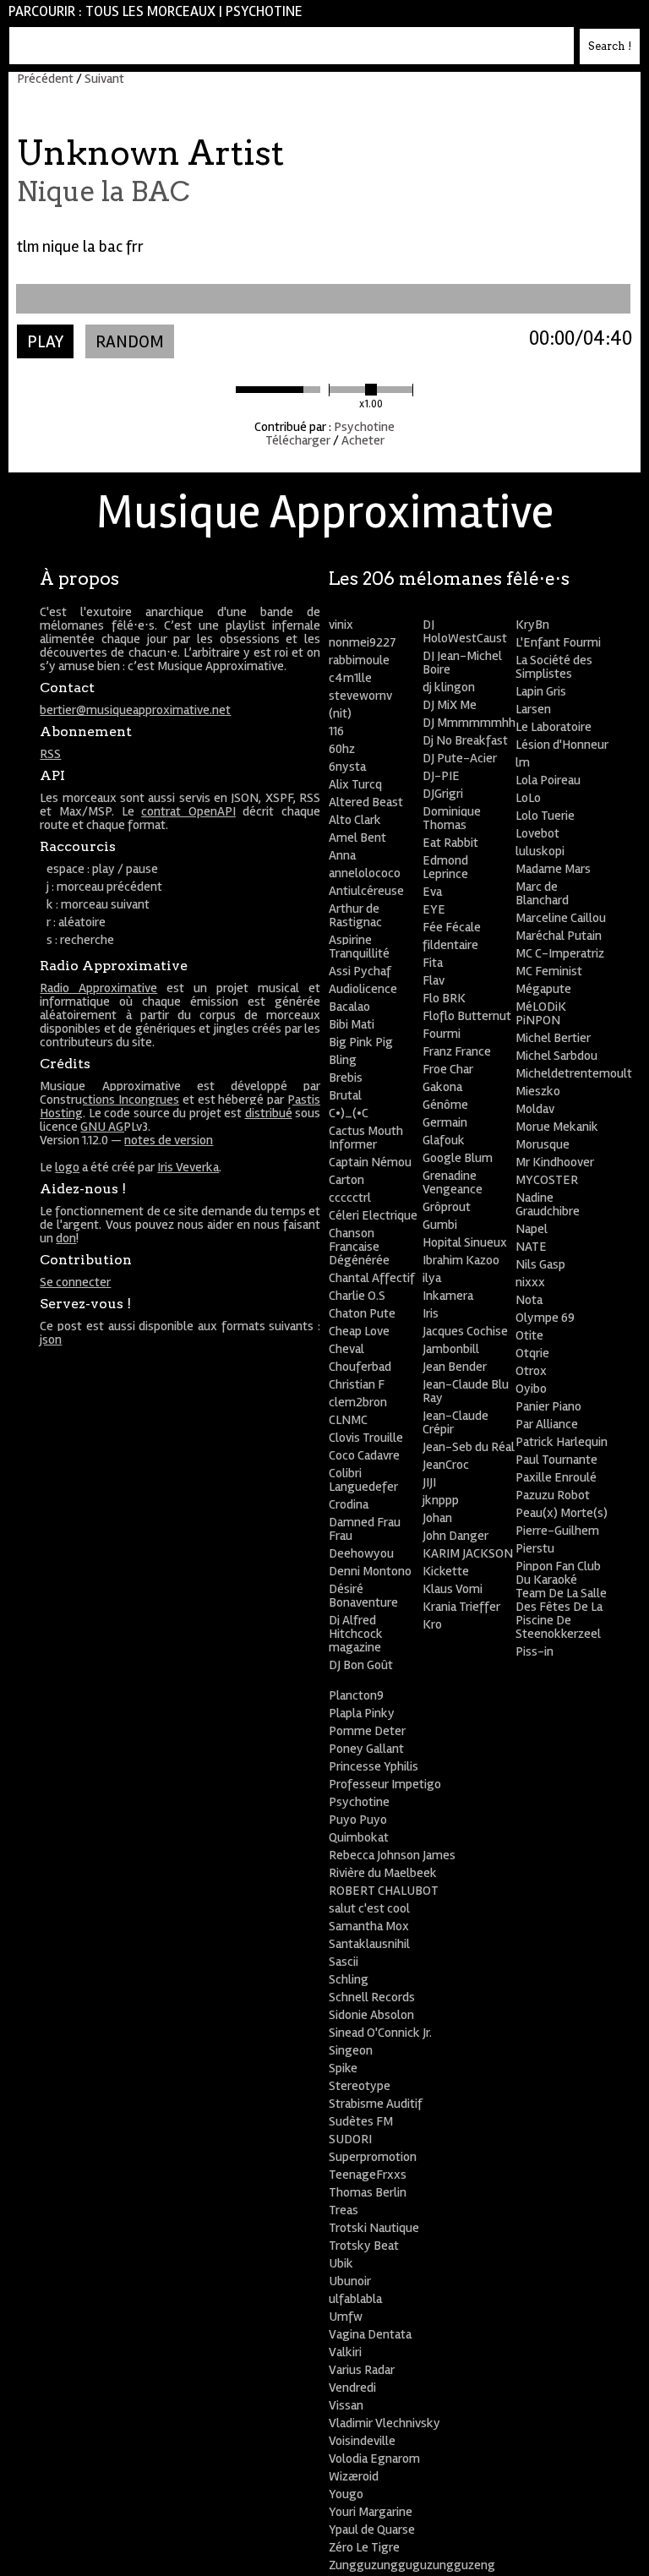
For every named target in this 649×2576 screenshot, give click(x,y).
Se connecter (75, 1282)
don (66, 1238)
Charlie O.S (357, 1296)
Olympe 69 (545, 1318)
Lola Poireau (548, 780)
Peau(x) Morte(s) (562, 1513)
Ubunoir (350, 2281)
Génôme (445, 1105)
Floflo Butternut (467, 1016)
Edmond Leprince (445, 867)
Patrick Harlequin (562, 1442)
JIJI (429, 1482)
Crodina (349, 1504)
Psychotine (264, 11)
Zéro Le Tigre (364, 2547)
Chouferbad (360, 1367)
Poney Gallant (366, 1749)
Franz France (457, 1051)
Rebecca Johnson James (392, 1855)
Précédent (45, 79)
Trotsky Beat (364, 2246)
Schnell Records (372, 1997)
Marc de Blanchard (542, 893)
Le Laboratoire (554, 727)
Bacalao (349, 1007)
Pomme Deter (367, 1731)
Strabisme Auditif (376, 2104)
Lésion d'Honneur (562, 745)
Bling (343, 1060)
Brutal (345, 1095)
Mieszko (538, 1091)
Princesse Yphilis (374, 1766)
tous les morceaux (150, 11)
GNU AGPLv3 (114, 1127)
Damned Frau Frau (365, 1529)
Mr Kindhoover (555, 1162)
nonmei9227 (363, 642)
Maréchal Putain (559, 936)
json (51, 1340)
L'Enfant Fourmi (558, 642)
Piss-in (534, 1651)
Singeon (351, 2050)
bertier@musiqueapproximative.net (135, 710)
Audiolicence (363, 989)
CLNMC (348, 1420)
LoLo (528, 798)
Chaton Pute (362, 1313)
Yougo (346, 2494)
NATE (531, 1247)
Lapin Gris (541, 691)
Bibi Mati (352, 1024)
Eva (432, 892)
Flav (434, 980)
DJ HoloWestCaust (465, 631)
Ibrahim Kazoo (461, 1260)
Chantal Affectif (372, 1278)
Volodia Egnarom (374, 2459)
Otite (529, 1335)
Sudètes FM (361, 2121)
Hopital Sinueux (465, 1242)
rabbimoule (359, 660)
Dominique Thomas (452, 818)
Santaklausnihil (369, 1944)
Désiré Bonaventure (363, 1596)
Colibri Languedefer (363, 1480)
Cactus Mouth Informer (366, 1138)
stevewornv (360, 696)
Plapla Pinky (362, 1713)
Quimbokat (359, 1837)
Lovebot (537, 833)
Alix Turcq (355, 784)
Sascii (344, 1962)
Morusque (543, 1144)
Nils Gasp (540, 1264)
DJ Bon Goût (361, 1665)
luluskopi (540, 851)
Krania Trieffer (461, 1607)
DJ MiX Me (450, 705)
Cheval (346, 1349)
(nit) (340, 713)
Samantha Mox (369, 1926)
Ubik (341, 2263)
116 (336, 731)
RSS (50, 754)
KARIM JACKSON (468, 1553)
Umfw (346, 2317)
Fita (433, 963)
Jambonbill (451, 1349)
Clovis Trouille (366, 1438)
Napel (532, 1229)
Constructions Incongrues (109, 1100)
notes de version (169, 1140)
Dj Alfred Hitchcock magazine (356, 1634)
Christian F (357, 1384)
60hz (342, 749)
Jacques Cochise (465, 1331)
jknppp (441, 1500)
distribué (269, 1113)
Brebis (346, 1078)
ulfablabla (355, 2299)
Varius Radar (362, 2370)
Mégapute (543, 989)
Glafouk (444, 1140)
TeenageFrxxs (368, 2175)
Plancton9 (356, 1695)
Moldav (535, 1109)
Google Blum (458, 1158)
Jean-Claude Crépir (455, 1422)
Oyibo (531, 1389)
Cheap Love (359, 1331)
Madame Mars (553, 869)
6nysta (347, 767)
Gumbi (440, 1225)
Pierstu (535, 1548)
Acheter (363, 440)
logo (67, 1167)
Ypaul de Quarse (372, 2530)
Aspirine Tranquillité (359, 947)
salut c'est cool (369, 1908)
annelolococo (365, 873)
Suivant (104, 79)
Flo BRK (444, 998)
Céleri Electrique (373, 1215)
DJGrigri (443, 794)
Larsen (533, 709)
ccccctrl (350, 1198)
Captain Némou (370, 1162)
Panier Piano (548, 1406)
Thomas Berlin (368, 2192)
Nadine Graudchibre (548, 1204)
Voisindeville (362, 2441)
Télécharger (298, 440)
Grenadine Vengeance (453, 1182)
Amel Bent (357, 838)
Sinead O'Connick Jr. (380, 2033)
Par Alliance (547, 1424)
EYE (434, 909)
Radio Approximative (98, 988)
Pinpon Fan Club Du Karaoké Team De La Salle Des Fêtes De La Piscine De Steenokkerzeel (561, 1600)
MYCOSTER (547, 1180)
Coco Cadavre (364, 1455)
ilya (432, 1278)
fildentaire (450, 945)
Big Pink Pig (361, 1042)
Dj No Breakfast (465, 740)
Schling (349, 1979)
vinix (341, 625)
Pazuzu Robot (553, 1495)
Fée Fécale (452, 927)
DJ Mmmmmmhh (469, 723)
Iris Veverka (188, 1167)
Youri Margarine (371, 2512)
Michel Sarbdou (556, 1056)
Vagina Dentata (370, 2334)
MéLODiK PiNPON (541, 1013)
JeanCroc (446, 1465)
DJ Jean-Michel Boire (462, 663)
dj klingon (449, 687)
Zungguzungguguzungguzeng (412, 2565)
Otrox (531, 1371)
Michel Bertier (553, 1038)
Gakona (442, 1087)
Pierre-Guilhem (557, 1531)
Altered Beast (366, 802)
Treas (344, 2210)
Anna (342, 855)
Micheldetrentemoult (574, 1073)
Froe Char (448, 1069)
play (45, 342)
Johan (437, 1518)
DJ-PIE (441, 776)
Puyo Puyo (358, 1820)
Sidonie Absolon (371, 2015)
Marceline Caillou (561, 918)
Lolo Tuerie (545, 816)
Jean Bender (455, 1367)
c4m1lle (350, 678)
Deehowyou (361, 1553)
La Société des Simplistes (554, 667)
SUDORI (350, 2139)
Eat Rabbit (450, 843)
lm (523, 762)
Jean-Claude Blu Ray (466, 1391)
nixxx (530, 1282)
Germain (445, 1122)
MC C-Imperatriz (560, 953)
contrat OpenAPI (188, 811)
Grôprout (447, 1207)
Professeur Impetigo (385, 1784)
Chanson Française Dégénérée (359, 1247)
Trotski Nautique (374, 2228)
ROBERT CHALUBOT (384, 1891)
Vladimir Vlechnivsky (384, 2423)
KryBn (532, 625)
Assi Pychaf (360, 971)
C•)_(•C (349, 1113)
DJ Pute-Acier (460, 758)
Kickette (446, 1571)
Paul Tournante (556, 1460)
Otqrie (532, 1353)
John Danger (455, 1536)
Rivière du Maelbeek (383, 1873)
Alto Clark (355, 820)
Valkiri (345, 2352)
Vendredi (352, 2388)
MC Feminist (549, 971)
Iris (431, 1313)
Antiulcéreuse (366, 891)
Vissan (346, 2405)
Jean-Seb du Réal (469, 1447)
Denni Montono (370, 1571)
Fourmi (442, 1034)
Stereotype (360, 2086)
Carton (346, 1180)
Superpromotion (373, 2157)
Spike (343, 2068)
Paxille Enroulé (556, 1477)
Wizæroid (354, 2476)
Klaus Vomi (453, 1589)
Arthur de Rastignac (355, 915)
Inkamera (448, 1296)
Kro (432, 1624)
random (130, 342)
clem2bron (358, 1402)
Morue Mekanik (557, 1127)
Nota (529, 1300)
